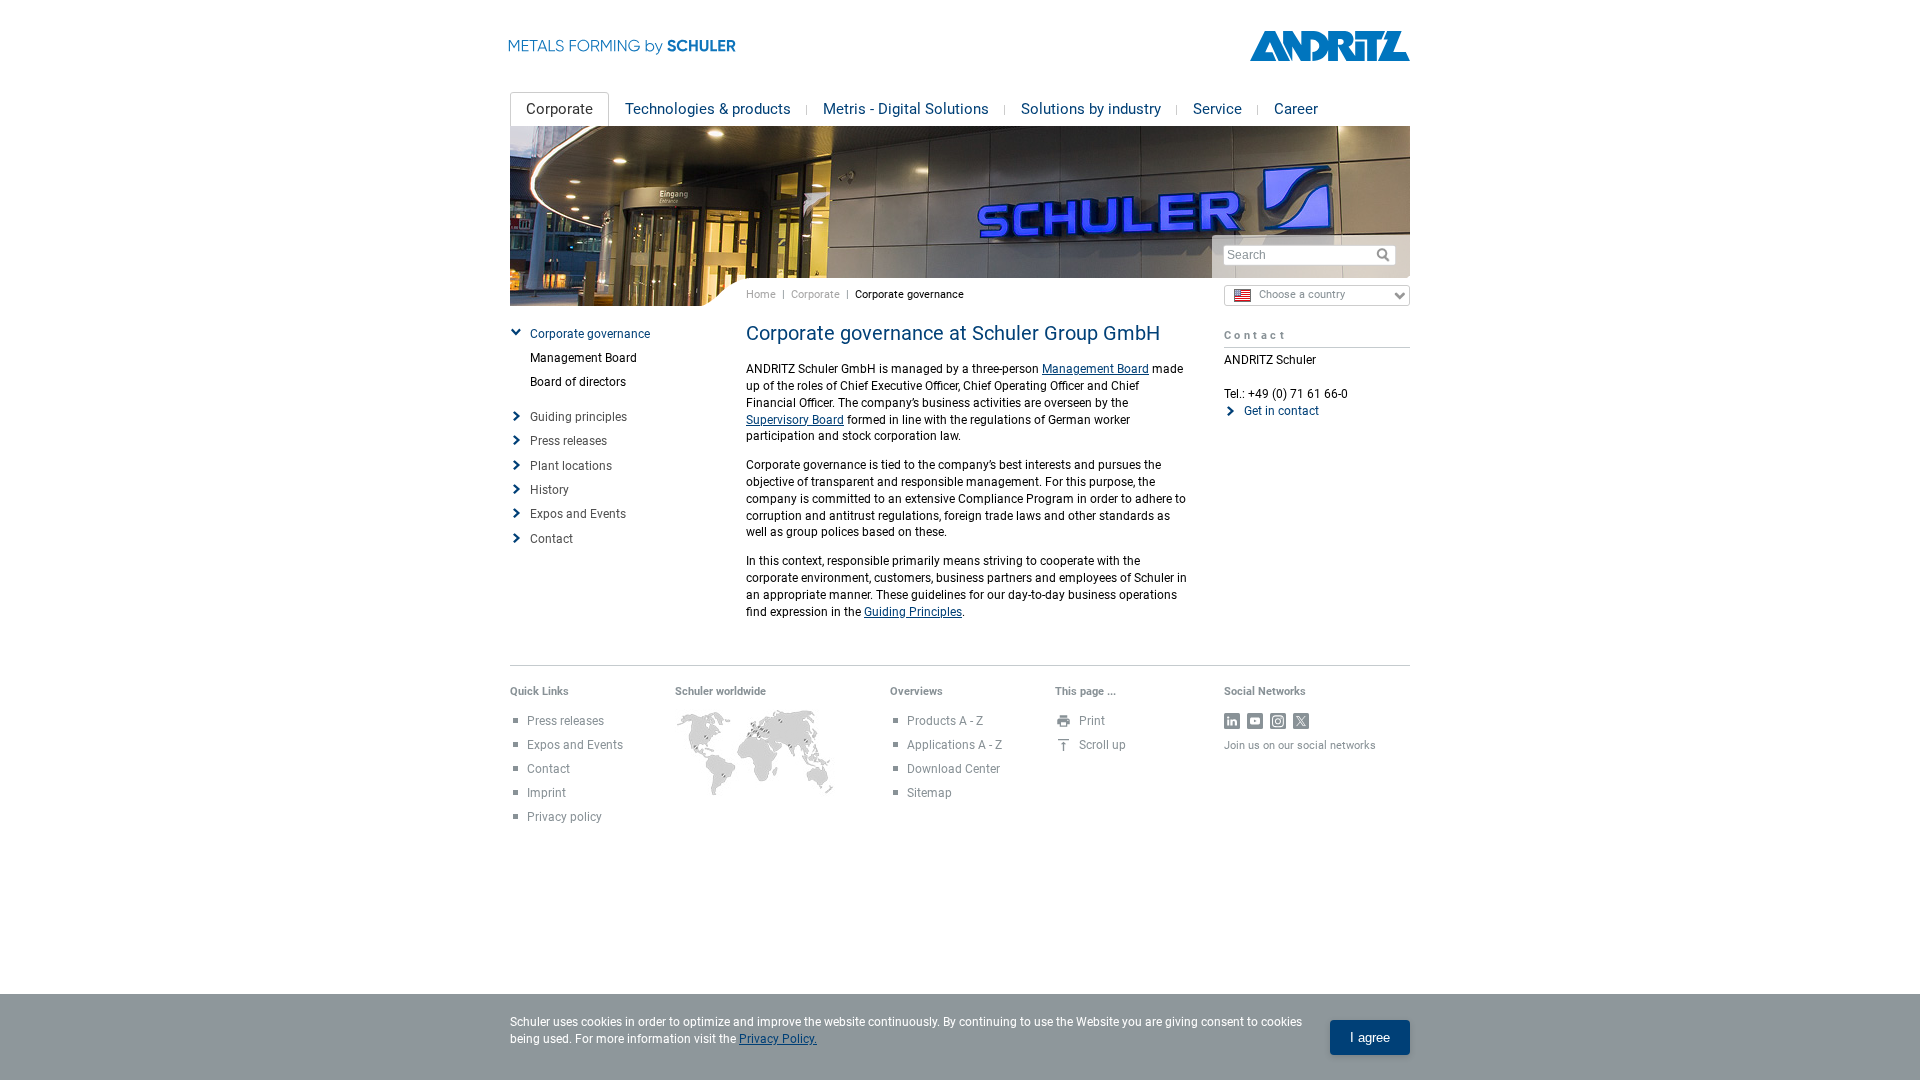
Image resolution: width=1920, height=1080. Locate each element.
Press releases (568, 441)
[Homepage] (1330, 46)
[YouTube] (1255, 721)
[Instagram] (1278, 721)
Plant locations (571, 466)
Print (1092, 721)
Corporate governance (590, 334)
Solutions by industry (1091, 109)
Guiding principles (578, 417)
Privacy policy (564, 817)
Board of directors (578, 382)
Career (1296, 109)
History (549, 490)
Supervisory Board (795, 420)
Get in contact (1281, 411)
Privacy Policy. (778, 1039)
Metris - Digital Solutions (906, 109)
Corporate (559, 109)
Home (761, 294)
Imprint (546, 793)
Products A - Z (945, 721)
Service (1217, 109)
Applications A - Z (954, 745)
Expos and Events (578, 514)
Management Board (583, 358)
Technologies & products (708, 109)
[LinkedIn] (1232, 721)
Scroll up (1102, 745)
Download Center (953, 769)
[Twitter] (1301, 721)
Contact (551, 539)
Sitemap (929, 793)
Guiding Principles (913, 612)
